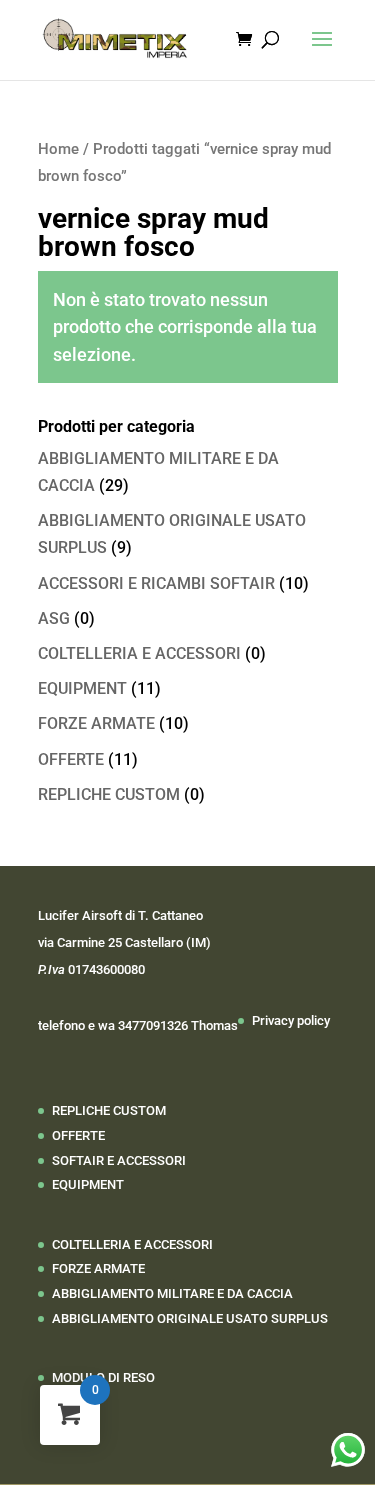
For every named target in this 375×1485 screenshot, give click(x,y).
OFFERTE (71, 759)
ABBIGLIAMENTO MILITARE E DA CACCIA (172, 1293)
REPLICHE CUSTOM (109, 794)
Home (58, 149)
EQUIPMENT (82, 688)
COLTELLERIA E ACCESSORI (139, 653)
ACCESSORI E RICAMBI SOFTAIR (156, 583)
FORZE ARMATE (96, 723)
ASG (54, 618)
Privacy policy (291, 1020)
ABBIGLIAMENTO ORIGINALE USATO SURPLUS (190, 1318)
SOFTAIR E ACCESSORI (119, 1160)
